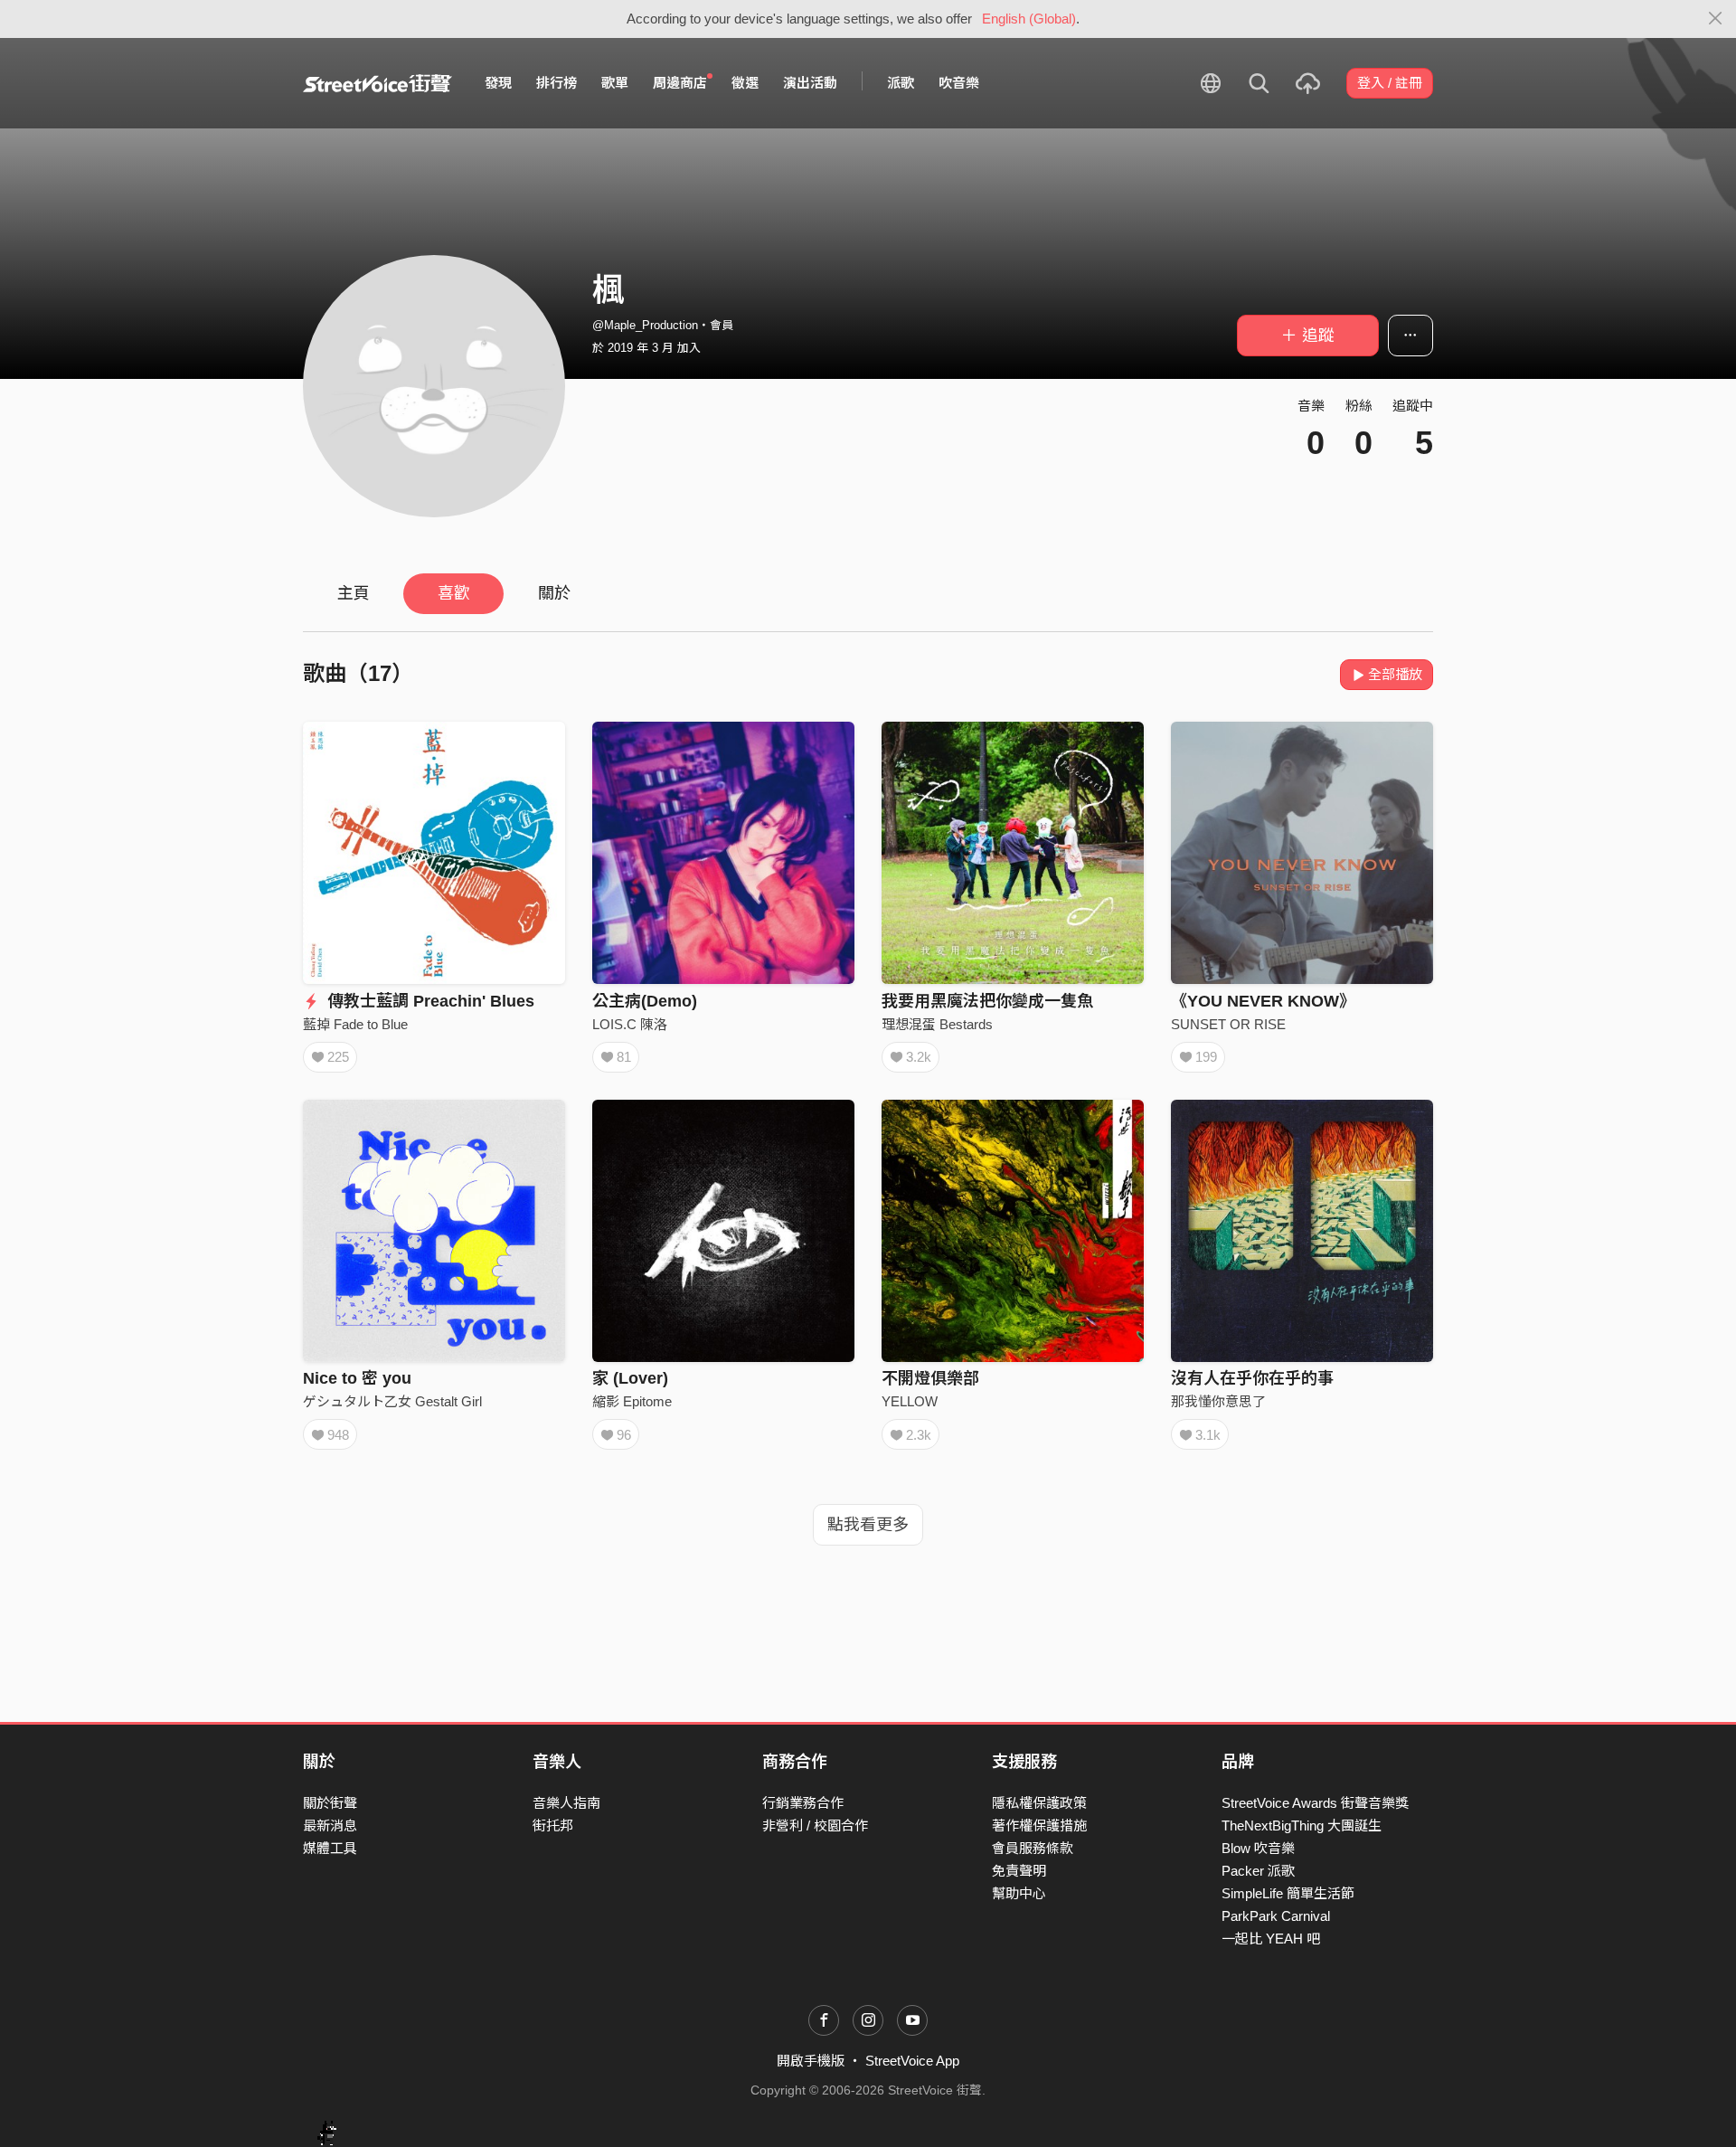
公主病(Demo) (645, 1001)
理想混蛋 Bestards (937, 1024)
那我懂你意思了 (1218, 1401)
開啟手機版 (811, 2061)
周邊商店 (680, 83)
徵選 (745, 83)
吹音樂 (959, 83)
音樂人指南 (566, 1803)
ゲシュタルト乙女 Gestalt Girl (392, 1401)
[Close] (1716, 19)
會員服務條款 (1033, 1848)
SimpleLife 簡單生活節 (1288, 1893)
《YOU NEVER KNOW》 (1263, 1001)
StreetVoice (377, 83)
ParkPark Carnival (1276, 1916)
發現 (498, 83)
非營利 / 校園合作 (815, 1825)
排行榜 (557, 83)
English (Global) (1029, 19)
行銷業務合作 (803, 1803)
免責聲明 (1019, 1871)
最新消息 (330, 1825)
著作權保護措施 (1039, 1825)
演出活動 (810, 83)
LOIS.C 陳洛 (630, 1024)
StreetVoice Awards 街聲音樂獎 (1315, 1803)
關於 (554, 593)
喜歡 (454, 593)
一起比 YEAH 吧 (1271, 1939)
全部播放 (1395, 674)
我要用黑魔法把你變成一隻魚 (987, 1001)
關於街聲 (330, 1803)
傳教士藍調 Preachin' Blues (429, 1001)
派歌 (901, 83)
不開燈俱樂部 (930, 1378)
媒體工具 (330, 1848)
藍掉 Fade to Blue (355, 1024)
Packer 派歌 (1258, 1871)
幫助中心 (1019, 1893)
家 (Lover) (630, 1378)
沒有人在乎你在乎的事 (1252, 1378)
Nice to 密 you (357, 1378)
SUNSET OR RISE (1228, 1024)
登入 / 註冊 (1390, 83)
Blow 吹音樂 (1258, 1848)
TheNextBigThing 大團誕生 (1302, 1825)
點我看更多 (868, 1525)
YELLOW (910, 1401)
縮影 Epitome (632, 1401)
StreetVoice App (912, 2061)
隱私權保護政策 (1039, 1803)
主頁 (354, 593)
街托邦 (553, 1825)
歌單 (615, 83)
